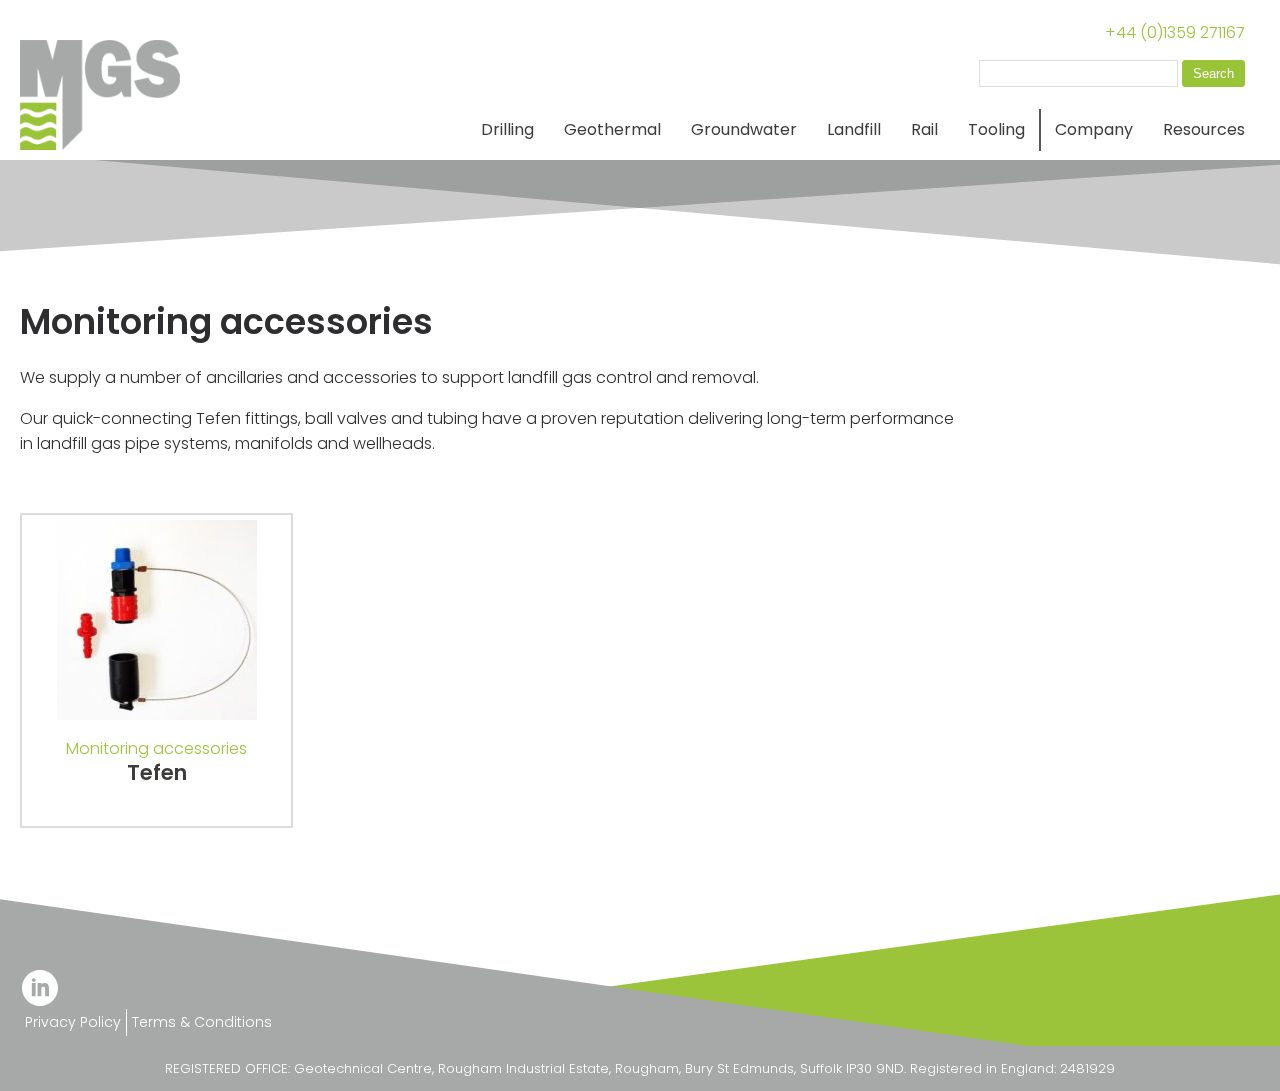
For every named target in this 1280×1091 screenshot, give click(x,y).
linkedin (40, 988)
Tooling (996, 129)
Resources (1204, 129)
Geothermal (612, 129)
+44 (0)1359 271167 (1175, 32)
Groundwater (744, 129)
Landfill (854, 129)
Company (1094, 129)
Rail (924, 129)
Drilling (507, 129)
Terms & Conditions (202, 1022)
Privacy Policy (73, 1022)
